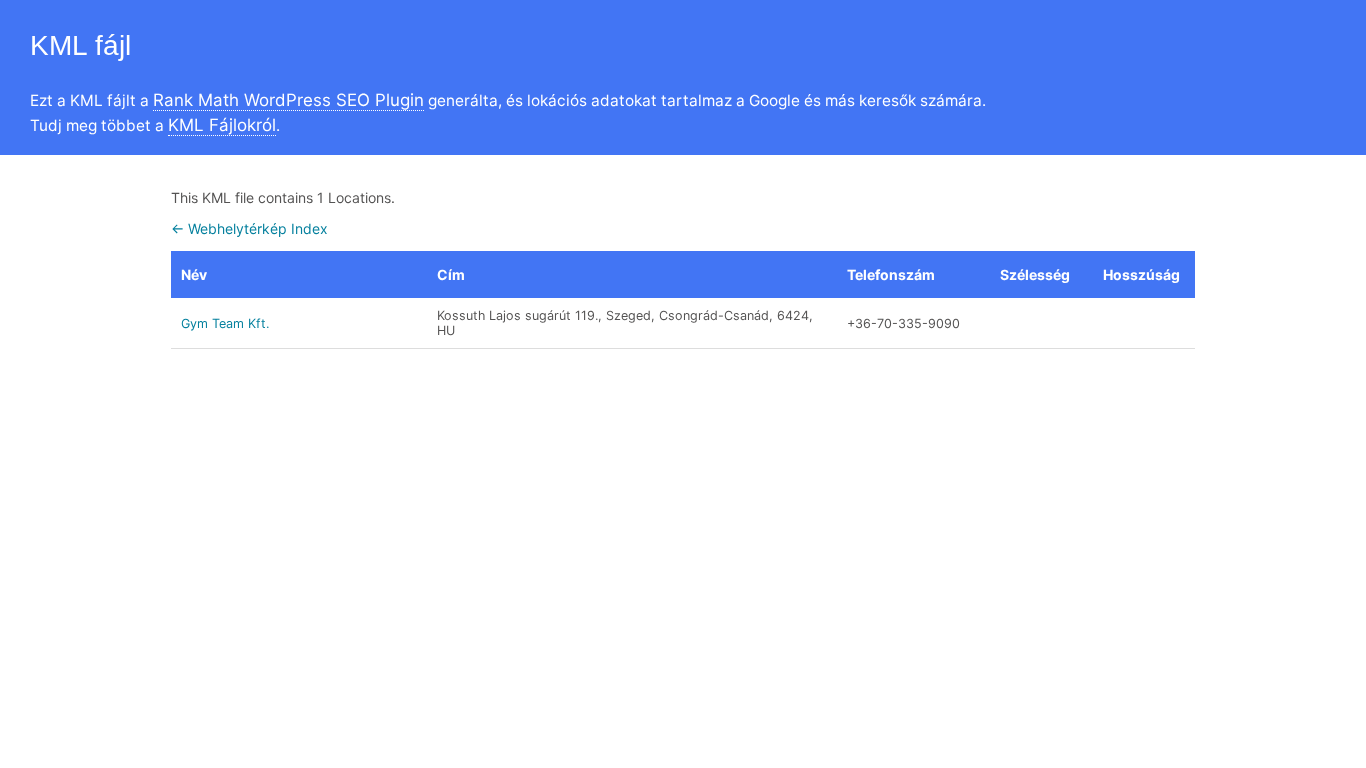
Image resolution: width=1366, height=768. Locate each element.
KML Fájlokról (222, 125)
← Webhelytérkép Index (249, 228)
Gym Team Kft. (225, 323)
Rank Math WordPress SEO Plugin (288, 100)
